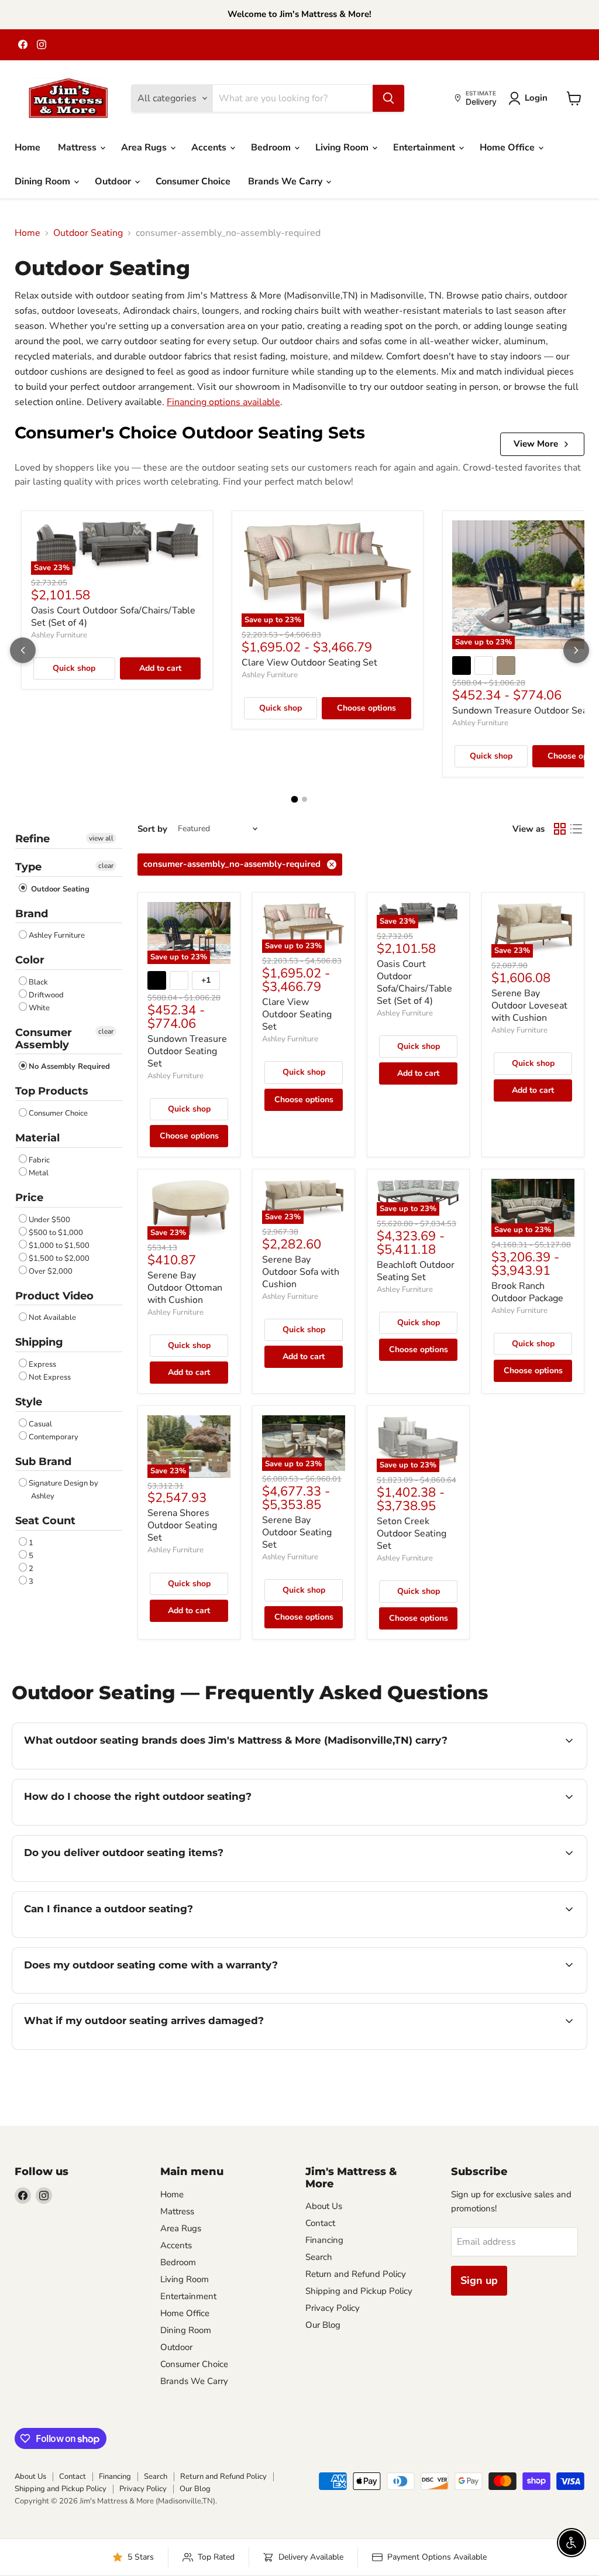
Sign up (479, 2280)
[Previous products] (23, 650)
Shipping (39, 1342)
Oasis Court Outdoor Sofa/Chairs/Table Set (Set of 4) (113, 617)
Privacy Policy (333, 2308)
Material (37, 1138)
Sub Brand (43, 1462)
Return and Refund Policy (356, 2274)
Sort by (152, 829)
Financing (324, 2240)
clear (106, 866)
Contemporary (54, 1437)
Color (30, 960)
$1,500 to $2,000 (59, 1258)
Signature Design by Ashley (63, 1490)
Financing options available (223, 402)
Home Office (508, 148)
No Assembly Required (69, 1066)
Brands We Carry (286, 181)
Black (38, 982)
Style (29, 1402)
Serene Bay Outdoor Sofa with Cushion (301, 1272)
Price (29, 1198)
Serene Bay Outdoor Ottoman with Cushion (185, 1288)
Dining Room (44, 181)
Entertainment (425, 148)
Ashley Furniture (59, 635)
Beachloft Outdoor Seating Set (416, 1271)
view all (101, 838)
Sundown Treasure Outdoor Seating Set (187, 1051)
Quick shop (74, 668)
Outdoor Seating (88, 233)
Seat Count (45, 1521)
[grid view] (560, 829)
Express (42, 1364)
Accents (210, 148)
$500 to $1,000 (56, 1233)
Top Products (52, 1091)
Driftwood (46, 995)
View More (536, 444)
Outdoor (114, 181)
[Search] (388, 98)
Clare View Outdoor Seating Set (309, 663)
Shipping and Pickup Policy (359, 2291)
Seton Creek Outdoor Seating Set (412, 1534)
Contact (320, 2223)
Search (319, 2257)
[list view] (576, 829)
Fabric (39, 1160)
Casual (40, 1424)
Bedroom (272, 148)
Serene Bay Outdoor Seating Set (297, 1532)
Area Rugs (145, 148)
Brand (32, 914)
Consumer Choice (193, 181)
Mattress (78, 148)
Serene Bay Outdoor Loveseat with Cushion (529, 1006)
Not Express (50, 1377)
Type (28, 867)
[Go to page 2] (304, 799)
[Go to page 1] (295, 800)
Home (27, 148)
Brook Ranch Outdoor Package (527, 1292)
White (39, 1008)
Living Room (343, 148)
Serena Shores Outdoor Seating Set (182, 1525)
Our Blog (323, 2325)
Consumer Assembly (44, 1039)
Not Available (52, 1318)
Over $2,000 (51, 1271)
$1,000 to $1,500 (59, 1246)
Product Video (54, 1296)
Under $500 (49, 1220)
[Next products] (576, 650)
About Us (324, 2206)
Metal (39, 1173)
